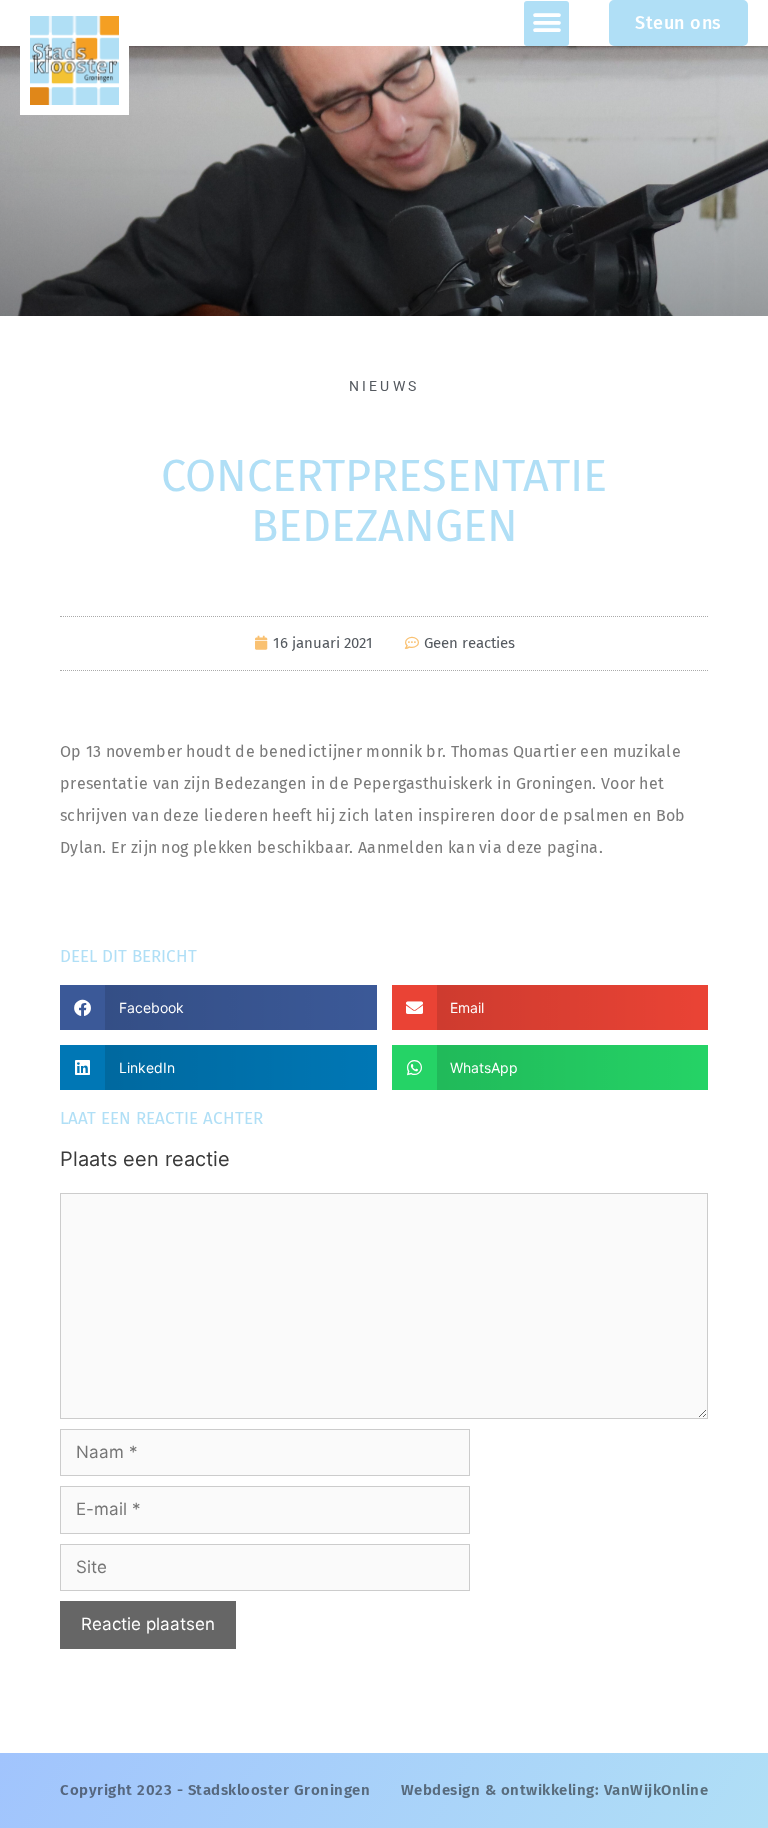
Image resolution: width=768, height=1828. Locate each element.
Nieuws (384, 386)
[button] (546, 23)
